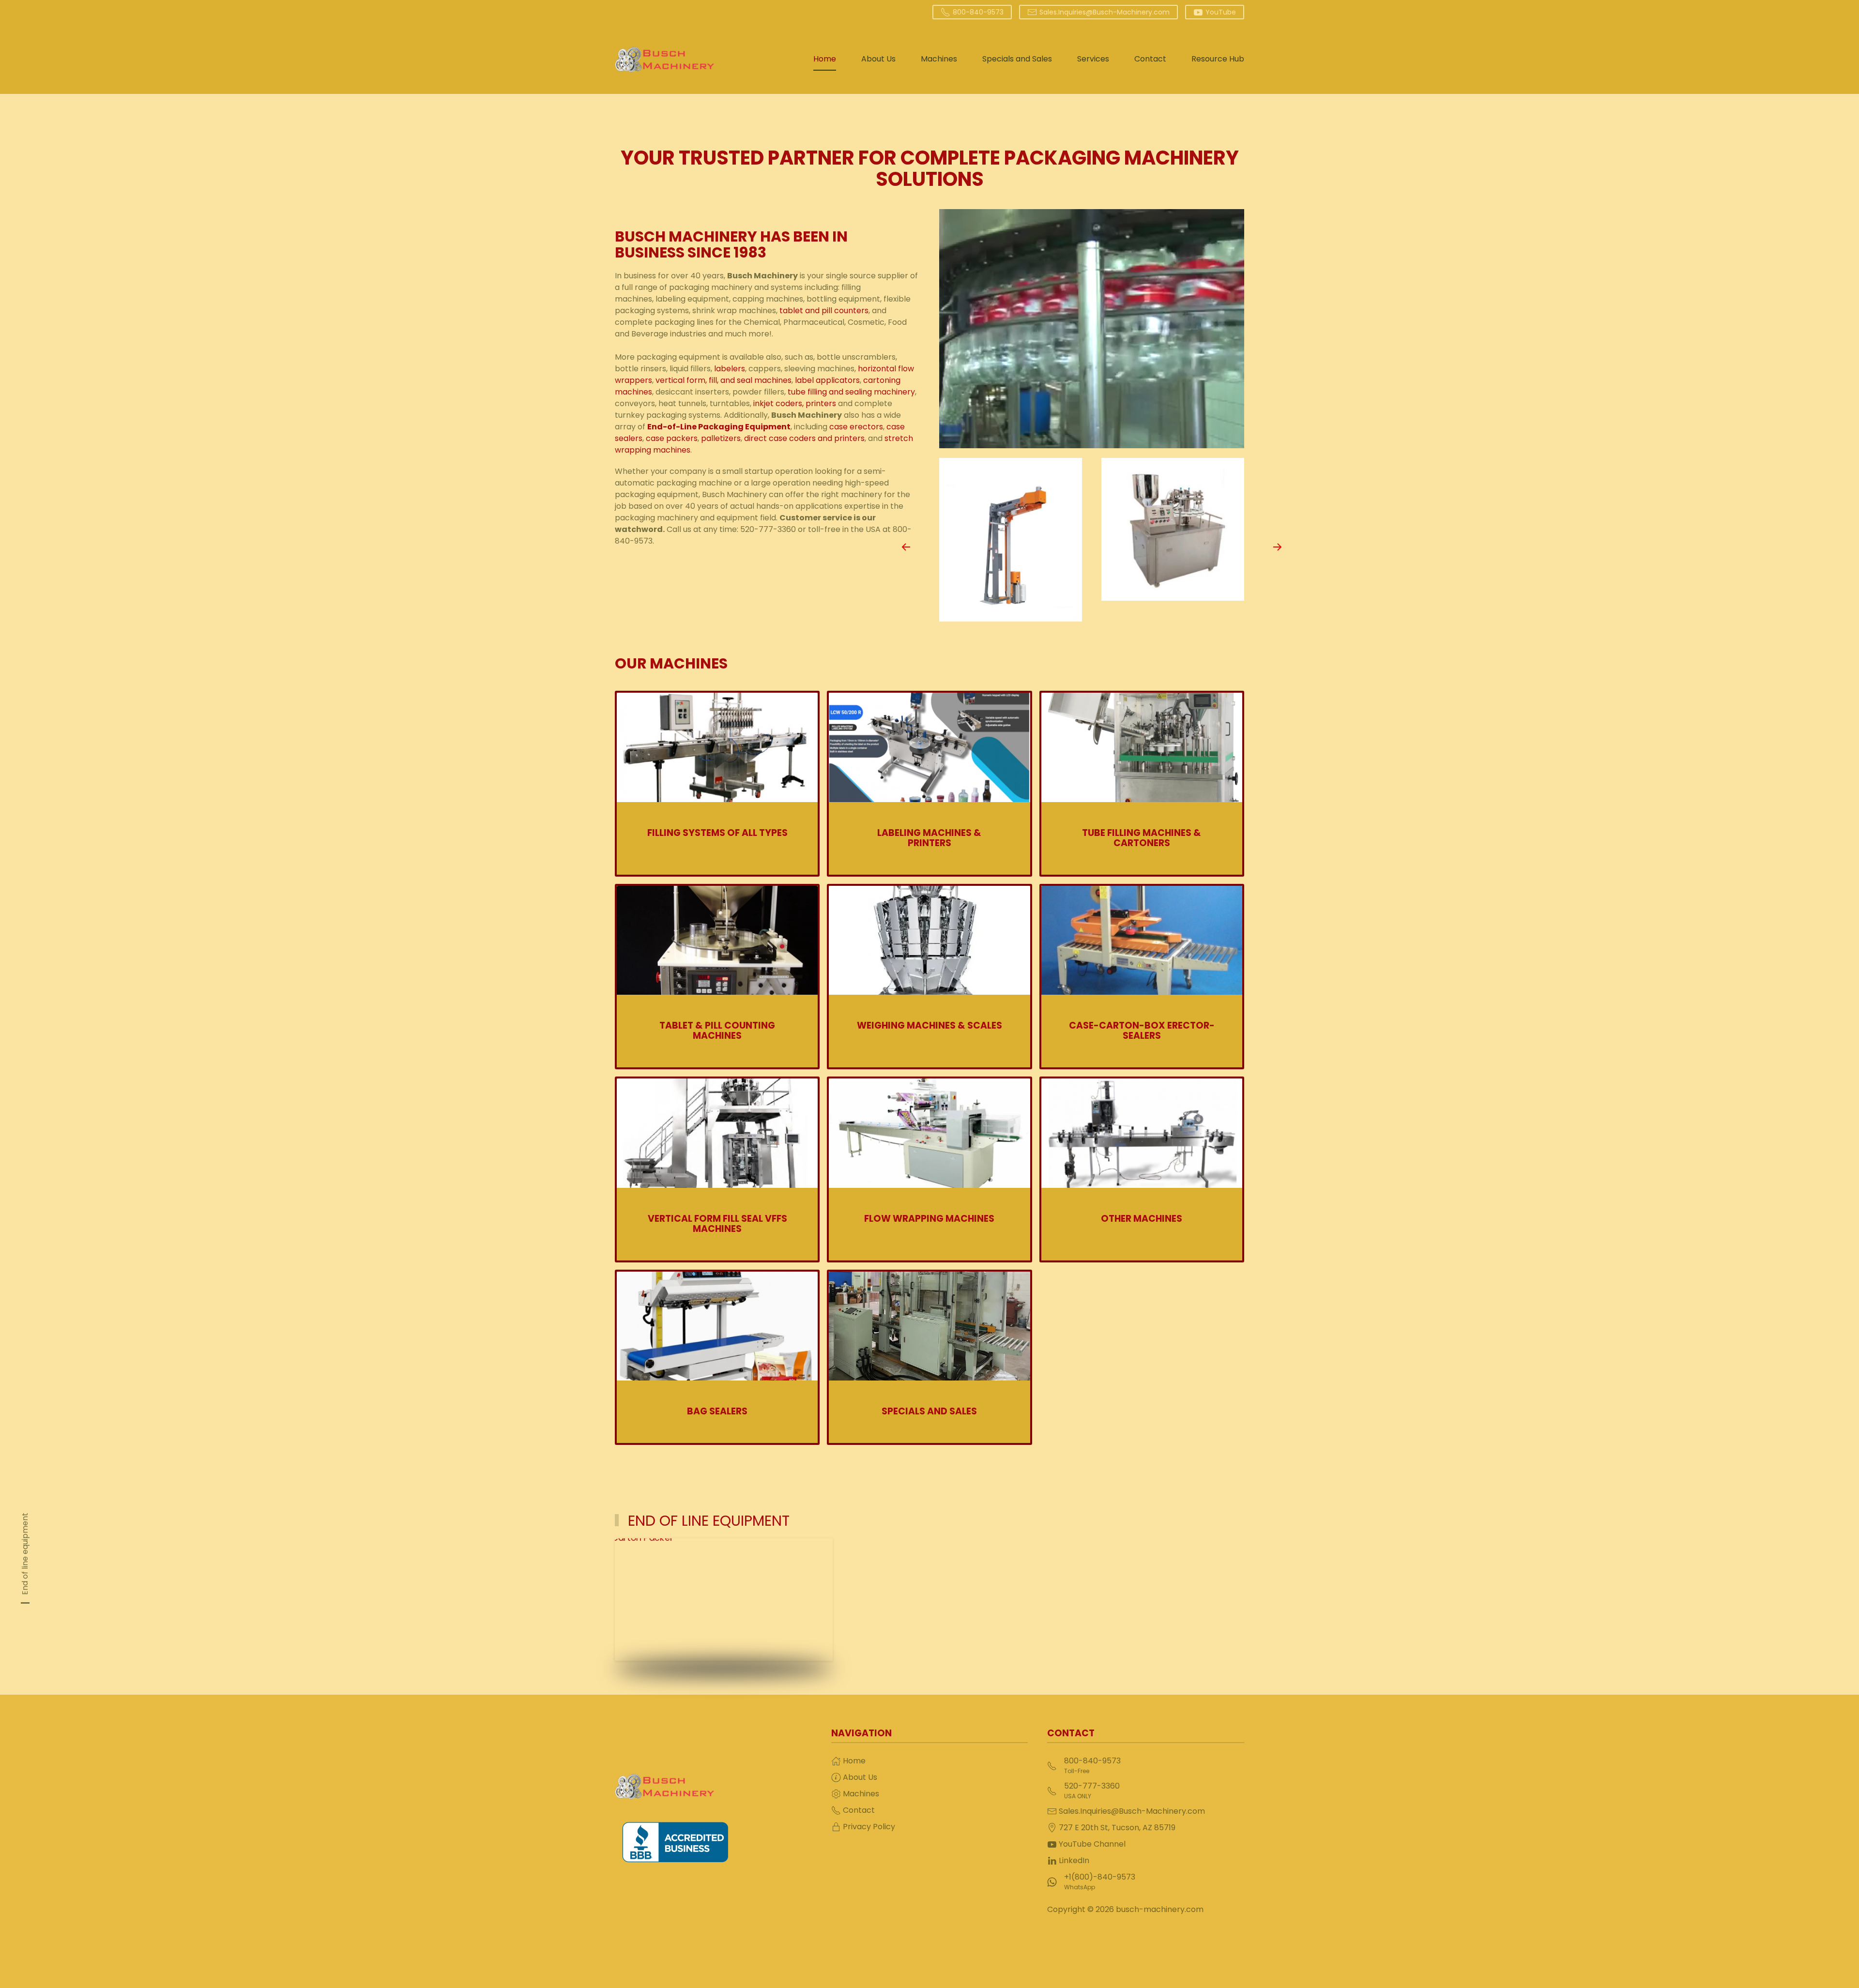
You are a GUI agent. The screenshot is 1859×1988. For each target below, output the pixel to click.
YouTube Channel (1092, 1844)
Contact (1150, 59)
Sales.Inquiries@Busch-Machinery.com (1105, 12)
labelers (730, 369)
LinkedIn (1074, 1860)
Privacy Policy (869, 1827)
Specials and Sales (1017, 59)
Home (825, 59)
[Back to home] (664, 59)
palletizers (721, 438)
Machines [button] (939, 59)
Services (1093, 59)
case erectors (856, 427)
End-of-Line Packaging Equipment (719, 427)
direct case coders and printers (804, 438)
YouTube (1221, 12)
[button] (906, 547)
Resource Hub (1218, 59)
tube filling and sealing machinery (851, 392)
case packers (672, 438)
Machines (861, 1794)
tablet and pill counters (824, 311)
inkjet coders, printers (795, 403)
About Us (878, 59)
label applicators (826, 380)
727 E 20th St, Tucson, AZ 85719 (1117, 1828)
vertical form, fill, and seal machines (724, 380)
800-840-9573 (978, 12)
